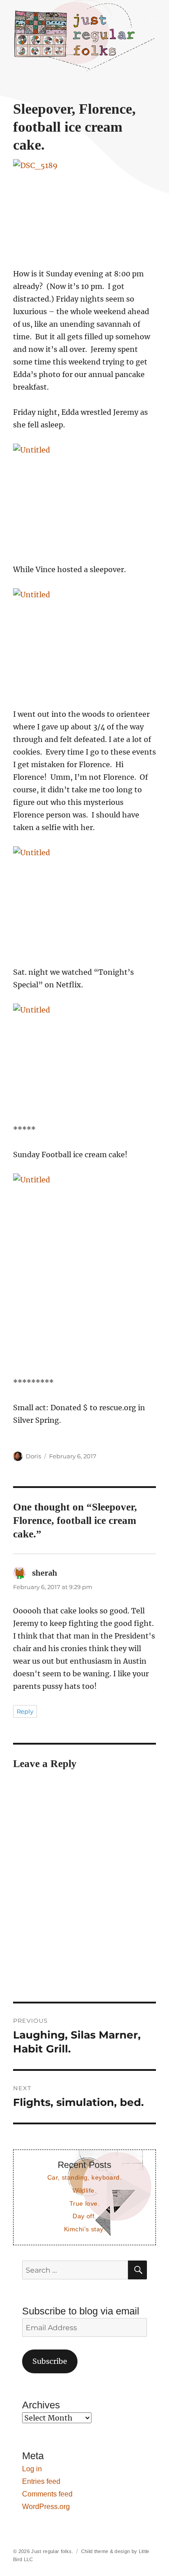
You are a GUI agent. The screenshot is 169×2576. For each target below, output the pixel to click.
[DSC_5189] (84, 207)
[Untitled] (84, 497)
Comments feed (47, 2494)
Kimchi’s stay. (84, 2229)
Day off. (84, 2216)
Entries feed (41, 2481)
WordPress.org (46, 2507)
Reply (25, 1711)
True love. (84, 2203)
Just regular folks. (52, 2551)
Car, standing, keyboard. (84, 2177)
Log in (32, 2469)
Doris (33, 1456)
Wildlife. (84, 2190)
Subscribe (50, 2361)
